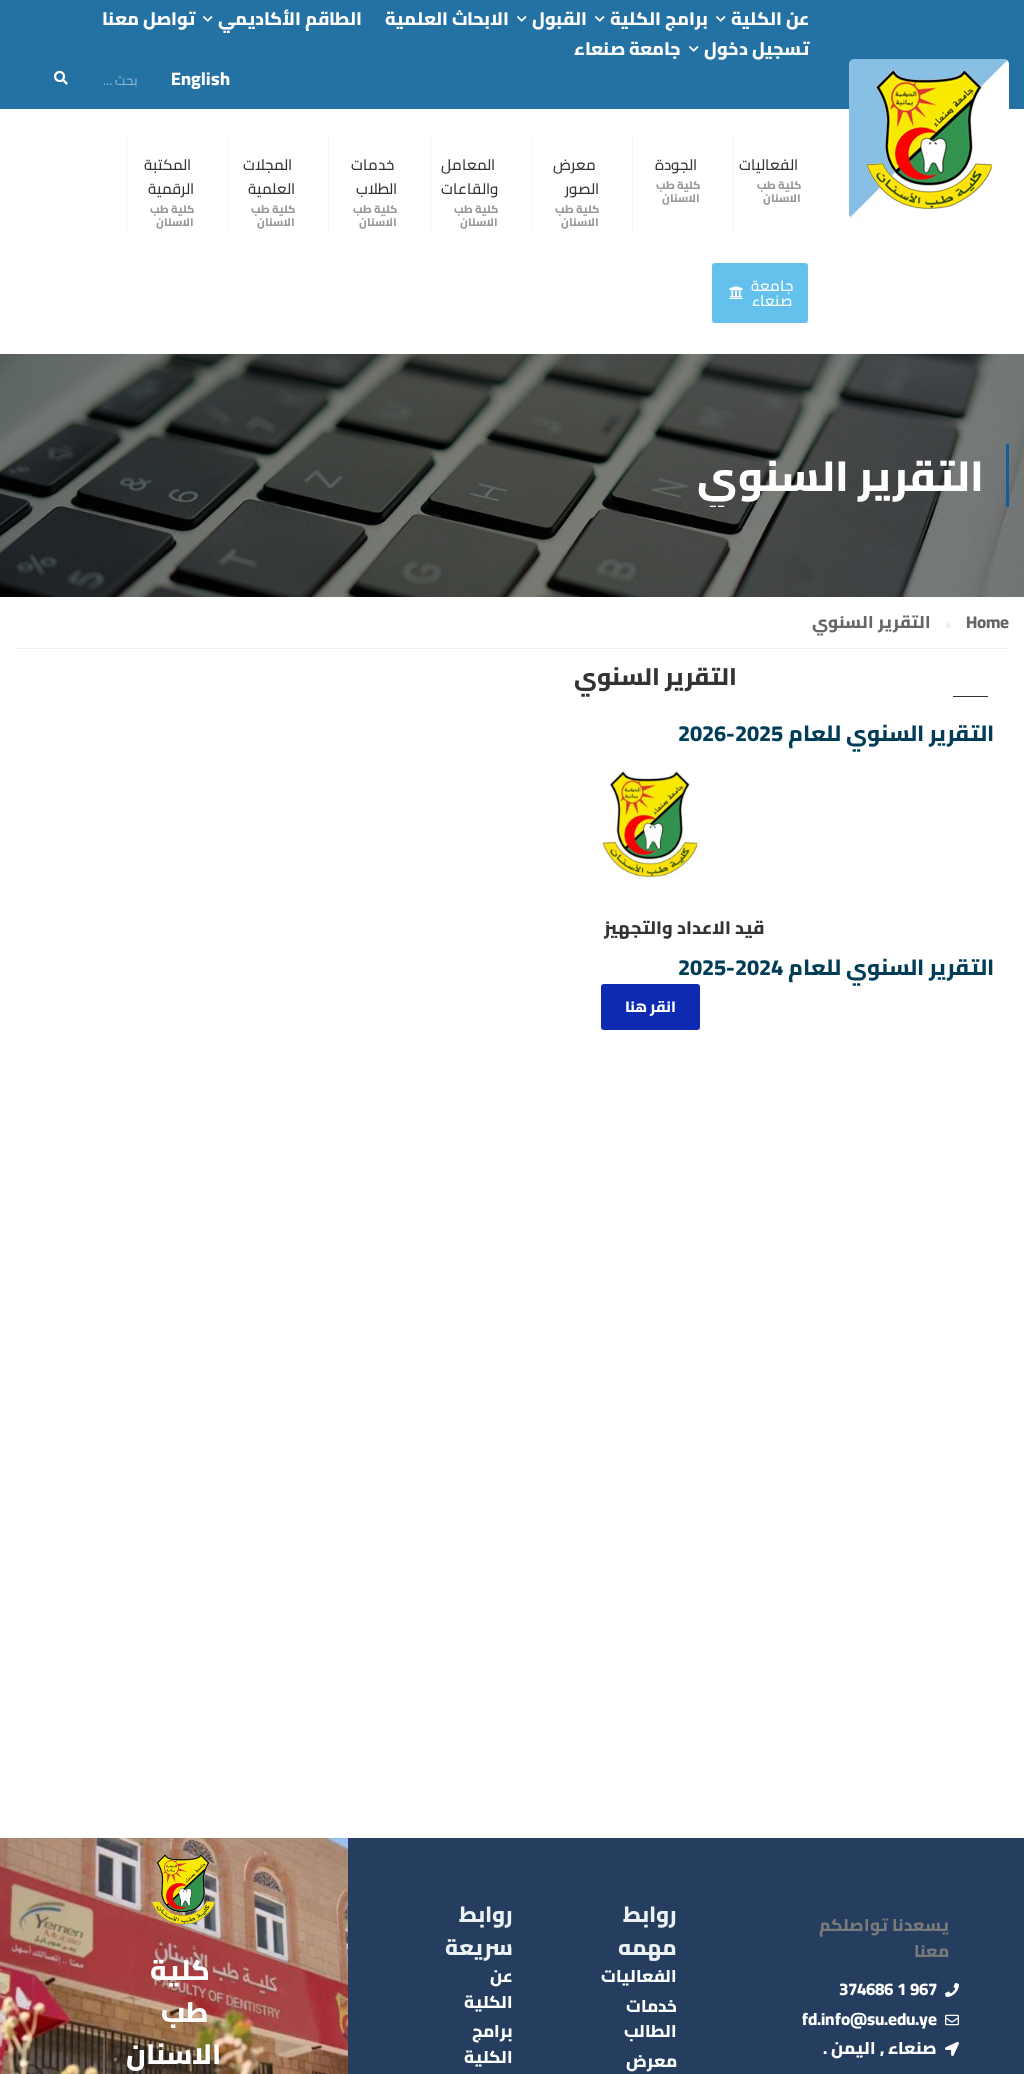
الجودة (676, 164)
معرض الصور (576, 176)
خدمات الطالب (650, 2019)
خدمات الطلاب (374, 176)
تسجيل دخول (756, 49)
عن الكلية (770, 19)
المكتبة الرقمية (169, 176)
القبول (559, 19)
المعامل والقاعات (469, 176)
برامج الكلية (659, 19)
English (200, 78)
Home (987, 623)
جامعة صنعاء (627, 49)
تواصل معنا (148, 19)
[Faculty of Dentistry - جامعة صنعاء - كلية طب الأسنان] (929, 139)
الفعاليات (768, 164)
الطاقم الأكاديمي (290, 19)
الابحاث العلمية (447, 19)
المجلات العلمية (269, 176)
